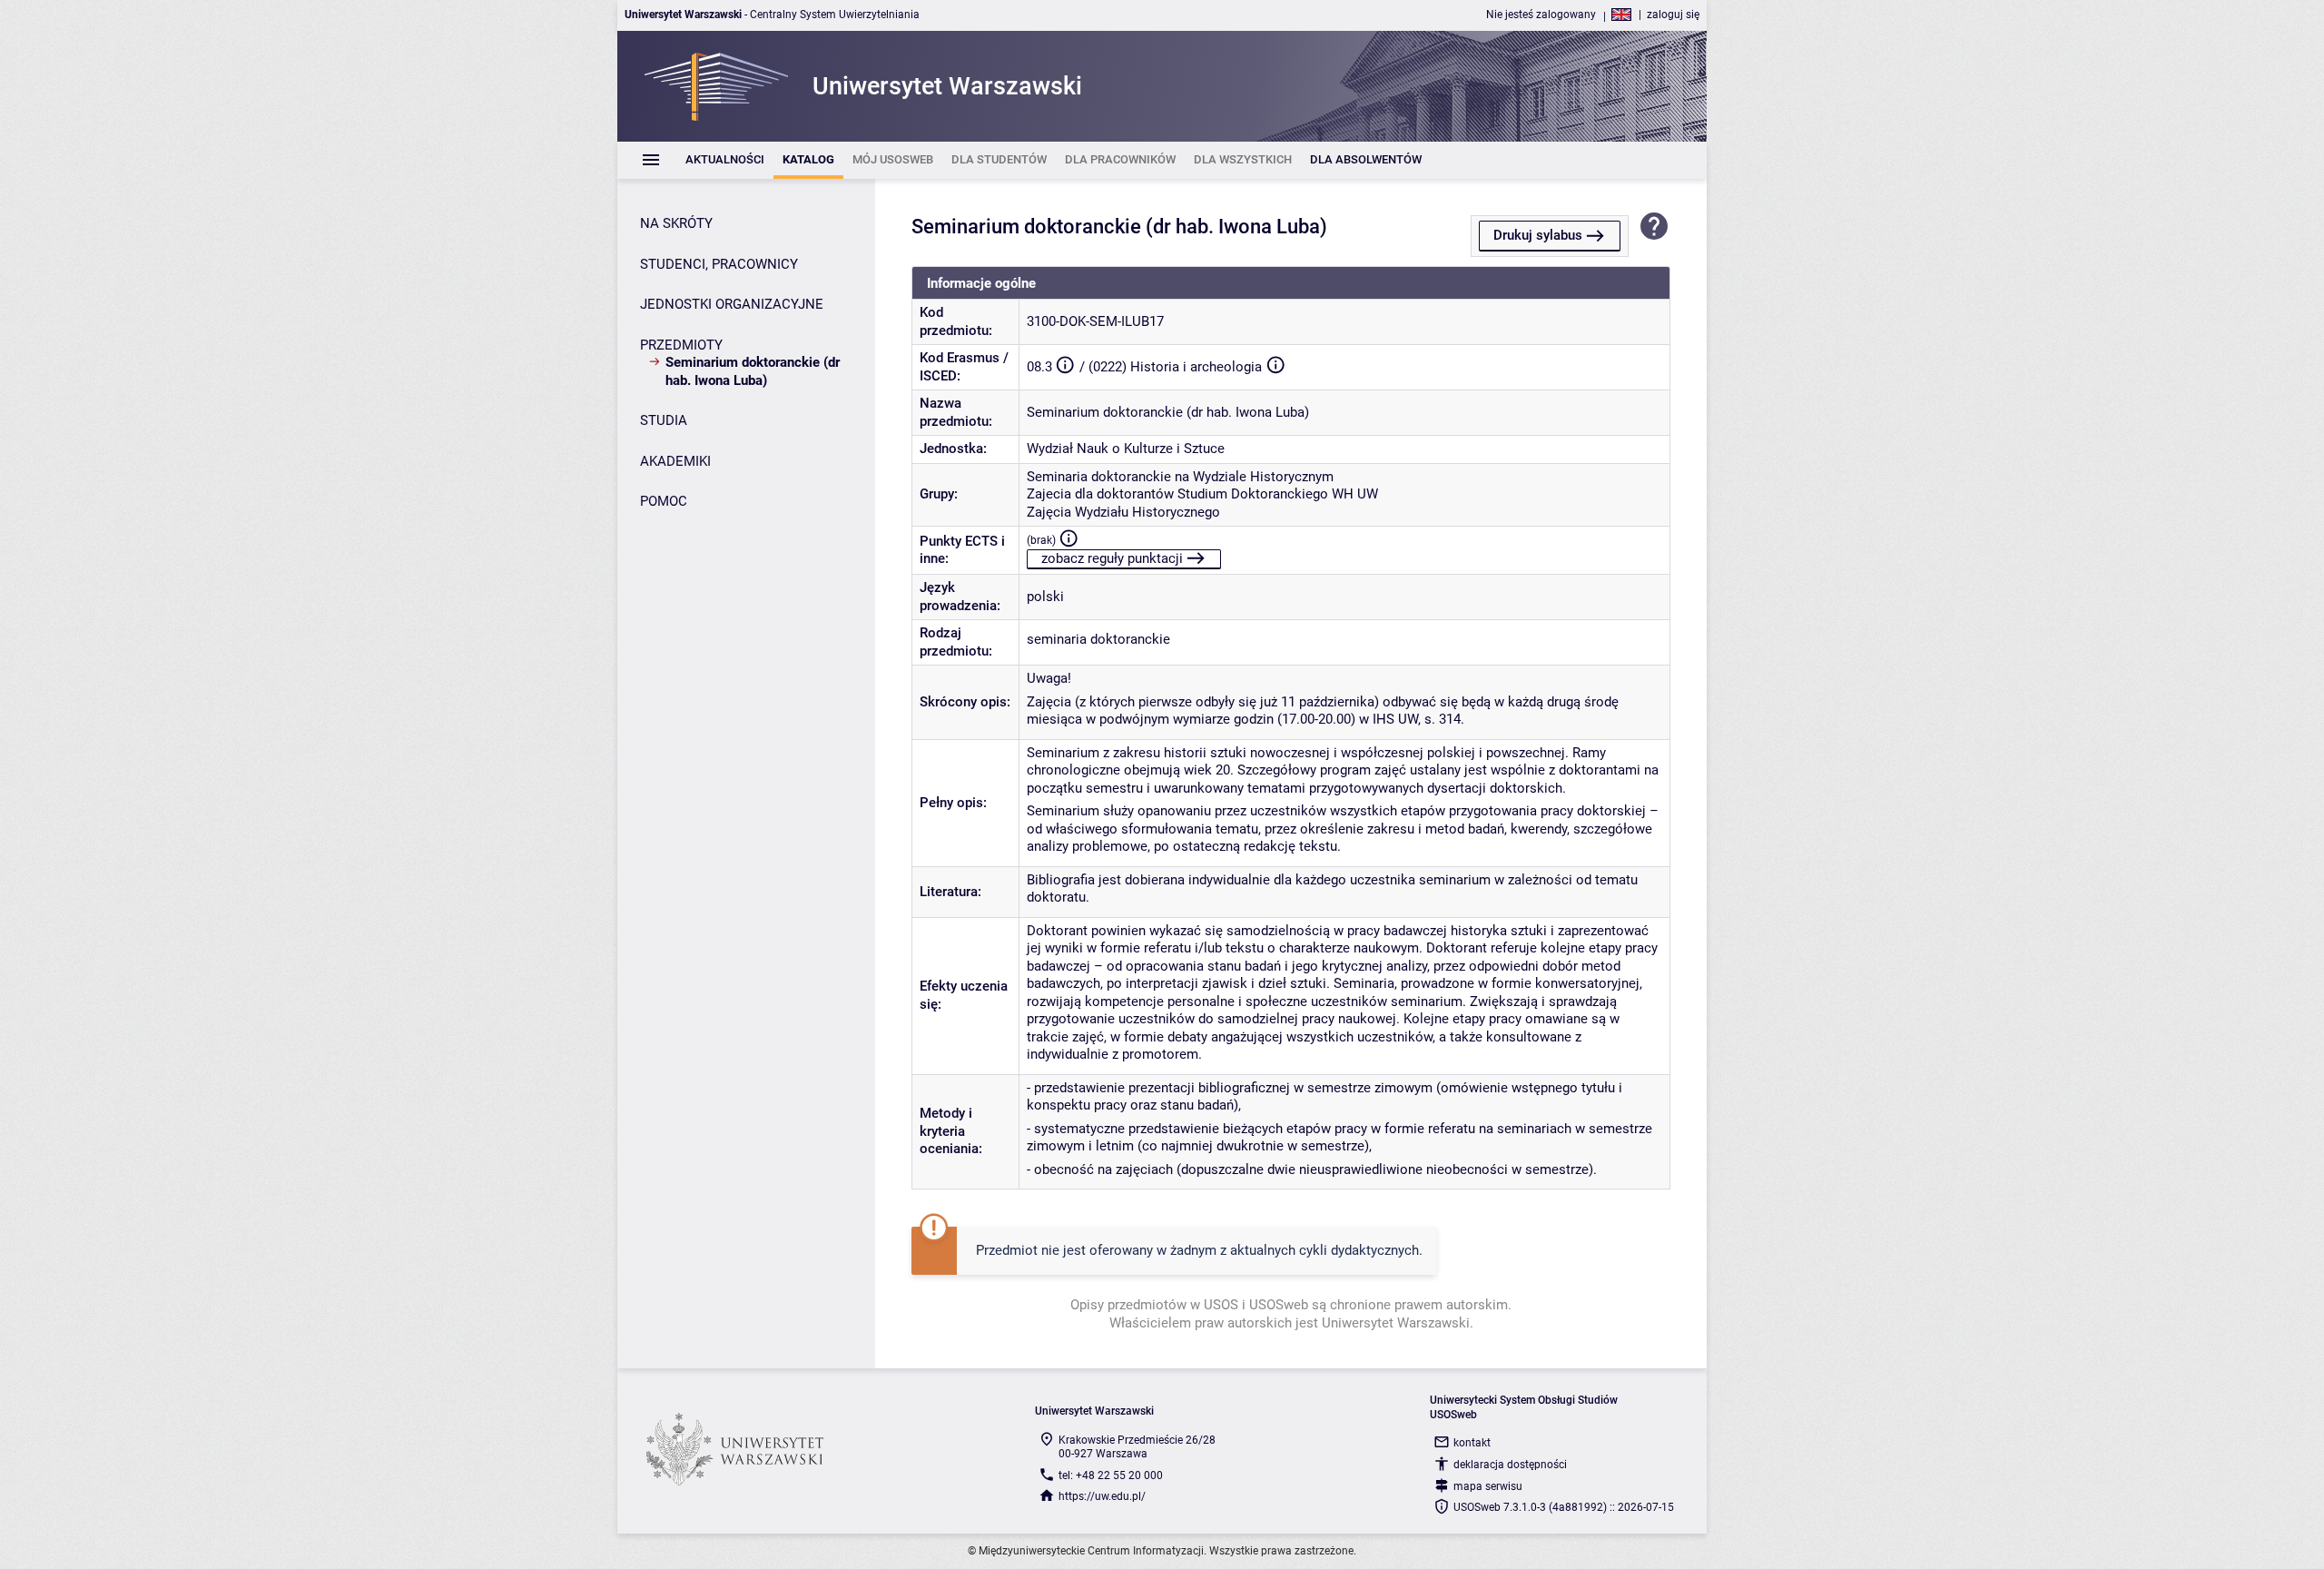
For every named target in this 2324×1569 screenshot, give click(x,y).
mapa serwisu (1488, 1486)
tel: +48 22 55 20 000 (1111, 1475)
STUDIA (664, 420)
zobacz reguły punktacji (1112, 558)
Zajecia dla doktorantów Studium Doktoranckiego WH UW (1202, 494)
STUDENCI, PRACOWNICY (719, 264)
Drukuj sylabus (1538, 235)
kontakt (1472, 1443)
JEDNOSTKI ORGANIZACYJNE (732, 304)
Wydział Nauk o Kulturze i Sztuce (1126, 449)
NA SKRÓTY (676, 223)
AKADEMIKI (675, 461)
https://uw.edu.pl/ (1102, 1496)
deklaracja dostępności (1510, 1465)
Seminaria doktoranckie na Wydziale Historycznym (1180, 477)
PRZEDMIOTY (681, 345)
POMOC (664, 501)
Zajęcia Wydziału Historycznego (1123, 512)
